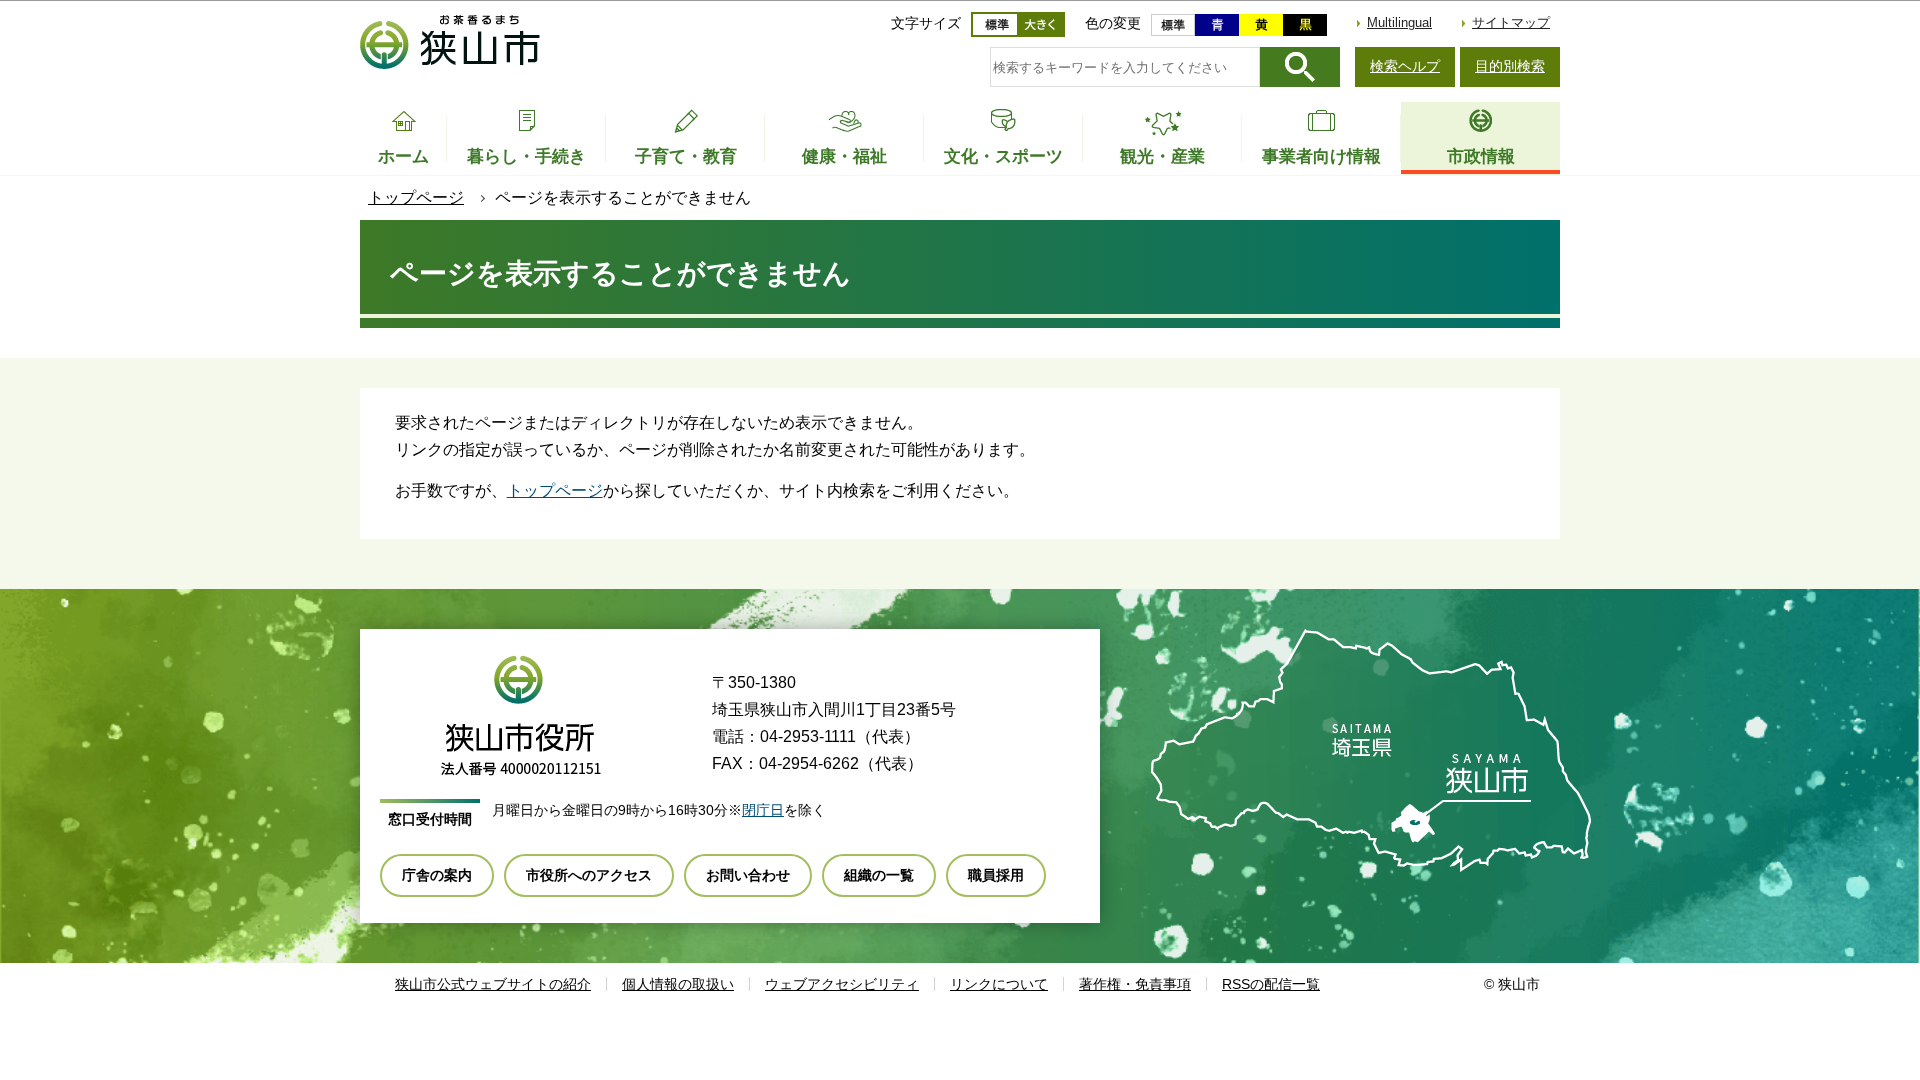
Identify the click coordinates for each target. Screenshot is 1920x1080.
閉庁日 (763, 810)
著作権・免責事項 (1135, 984)
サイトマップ (1511, 22)
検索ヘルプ (1405, 66)
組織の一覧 (879, 875)
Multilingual (1399, 22)
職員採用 (996, 875)
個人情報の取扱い (678, 984)
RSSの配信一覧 (1271, 984)
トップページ (416, 197)
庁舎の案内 (437, 875)
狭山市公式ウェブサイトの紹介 (493, 984)
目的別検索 (1510, 66)
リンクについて (999, 984)
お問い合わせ (748, 875)
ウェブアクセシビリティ (842, 984)
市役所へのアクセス (589, 875)
